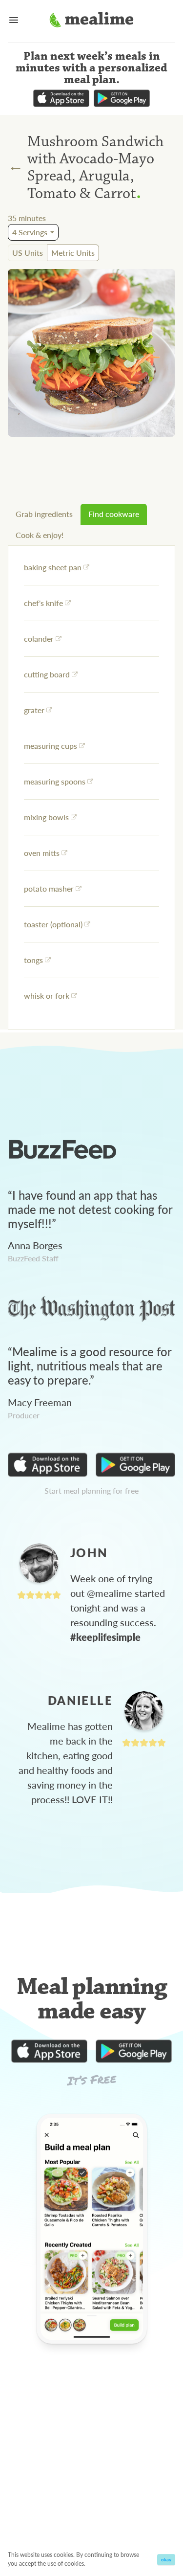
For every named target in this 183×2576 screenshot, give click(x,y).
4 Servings (30, 232)
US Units (28, 253)
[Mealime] (91, 21)
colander (39, 638)
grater (34, 710)
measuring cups (51, 746)
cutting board (47, 674)
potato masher (49, 888)
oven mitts (42, 853)
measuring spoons (55, 781)
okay (166, 2559)
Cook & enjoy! (40, 535)
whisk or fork (47, 996)
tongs (33, 960)
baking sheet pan (53, 567)
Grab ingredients (44, 514)
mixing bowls (46, 817)
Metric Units (73, 253)
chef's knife (43, 603)
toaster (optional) (53, 924)
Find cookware (114, 514)
